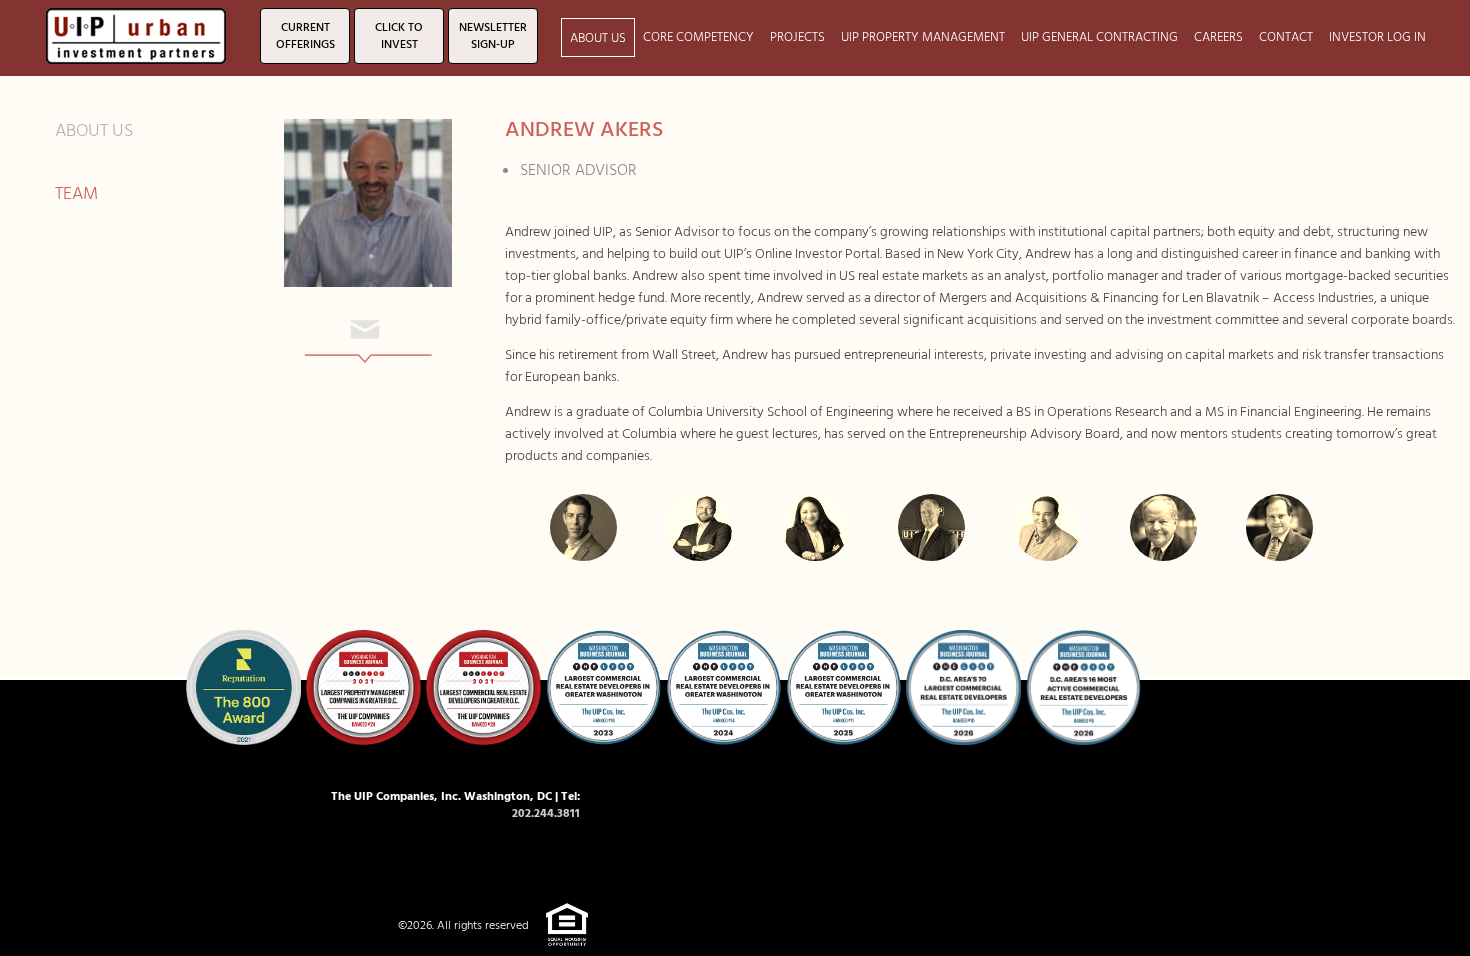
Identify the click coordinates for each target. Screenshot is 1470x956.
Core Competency (698, 37)
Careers (1218, 37)
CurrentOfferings (305, 36)
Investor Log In (1377, 37)
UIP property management (923, 37)
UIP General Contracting (1099, 37)
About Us (598, 38)
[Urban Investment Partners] (136, 33)
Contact (1286, 37)
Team (76, 194)
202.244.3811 (546, 814)
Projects (797, 37)
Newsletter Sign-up (493, 36)
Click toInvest (399, 36)
